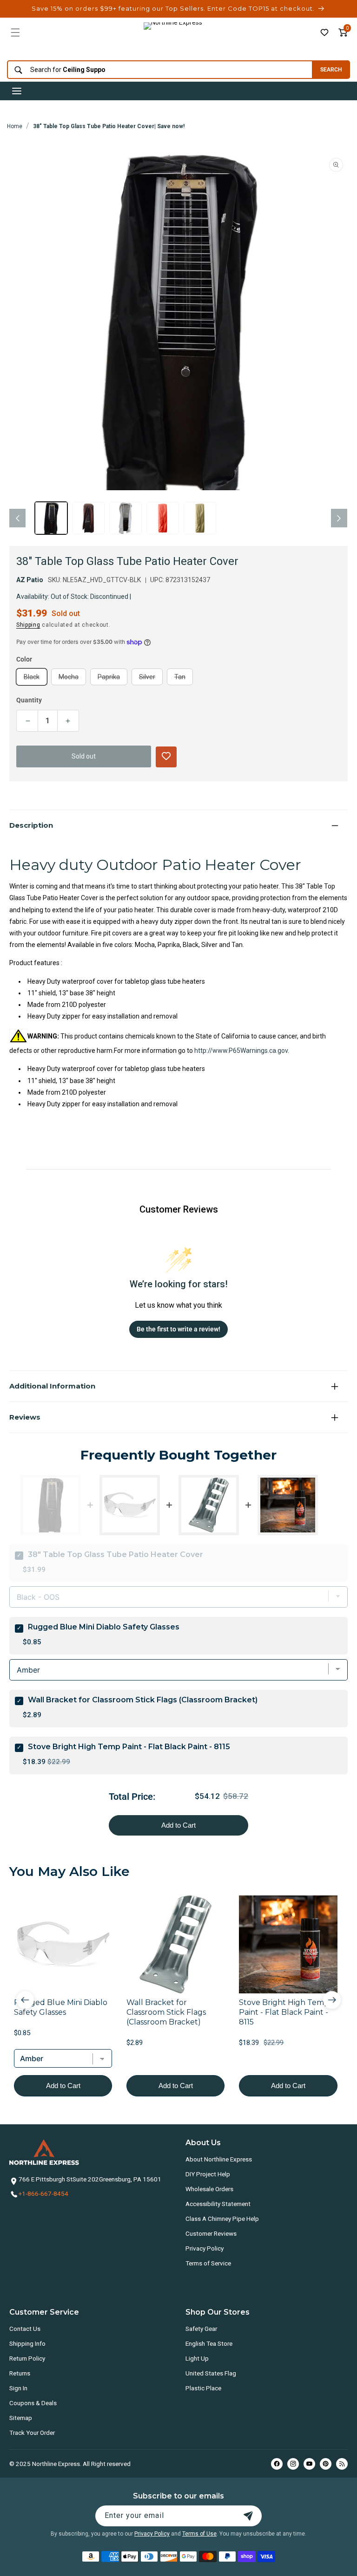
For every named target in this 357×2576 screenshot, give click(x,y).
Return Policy (27, 2358)
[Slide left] (17, 518)
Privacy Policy (205, 2248)
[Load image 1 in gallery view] (51, 518)
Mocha (72, 679)
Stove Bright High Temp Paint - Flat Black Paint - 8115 (129, 1747)
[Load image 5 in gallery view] (200, 518)
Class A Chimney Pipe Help (222, 2219)
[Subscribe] (248, 2516)
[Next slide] (332, 2000)
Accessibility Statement (218, 2204)
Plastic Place (203, 2388)
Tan (184, 679)
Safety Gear (201, 2329)
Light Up (197, 2358)
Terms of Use (199, 2534)
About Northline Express (219, 2159)
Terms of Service (208, 2263)
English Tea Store (209, 2343)
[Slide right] (339, 518)
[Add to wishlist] (324, 32)
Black (35, 679)
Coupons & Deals (33, 2403)
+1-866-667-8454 (43, 2193)
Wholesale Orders (209, 2189)
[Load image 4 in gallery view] (163, 518)
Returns (20, 2373)
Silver (151, 679)
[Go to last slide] (25, 2000)
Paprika (112, 679)
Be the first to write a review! (178, 1329)
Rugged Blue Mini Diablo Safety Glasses (104, 1627)
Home (15, 126)
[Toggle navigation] (17, 91)
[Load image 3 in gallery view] (126, 518)
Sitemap (21, 2418)
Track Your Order (32, 2433)
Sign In (18, 2388)
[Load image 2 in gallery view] (88, 518)
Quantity (29, 700)
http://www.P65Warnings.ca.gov (241, 1051)
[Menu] (15, 32)
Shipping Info (27, 2343)
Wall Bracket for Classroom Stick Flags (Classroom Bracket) (143, 1700)
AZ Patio (30, 580)
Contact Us (25, 2329)
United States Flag (211, 2373)
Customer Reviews (211, 2233)
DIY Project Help (208, 2174)
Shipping (28, 625)
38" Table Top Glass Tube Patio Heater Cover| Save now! (109, 126)
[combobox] (157, 70)
